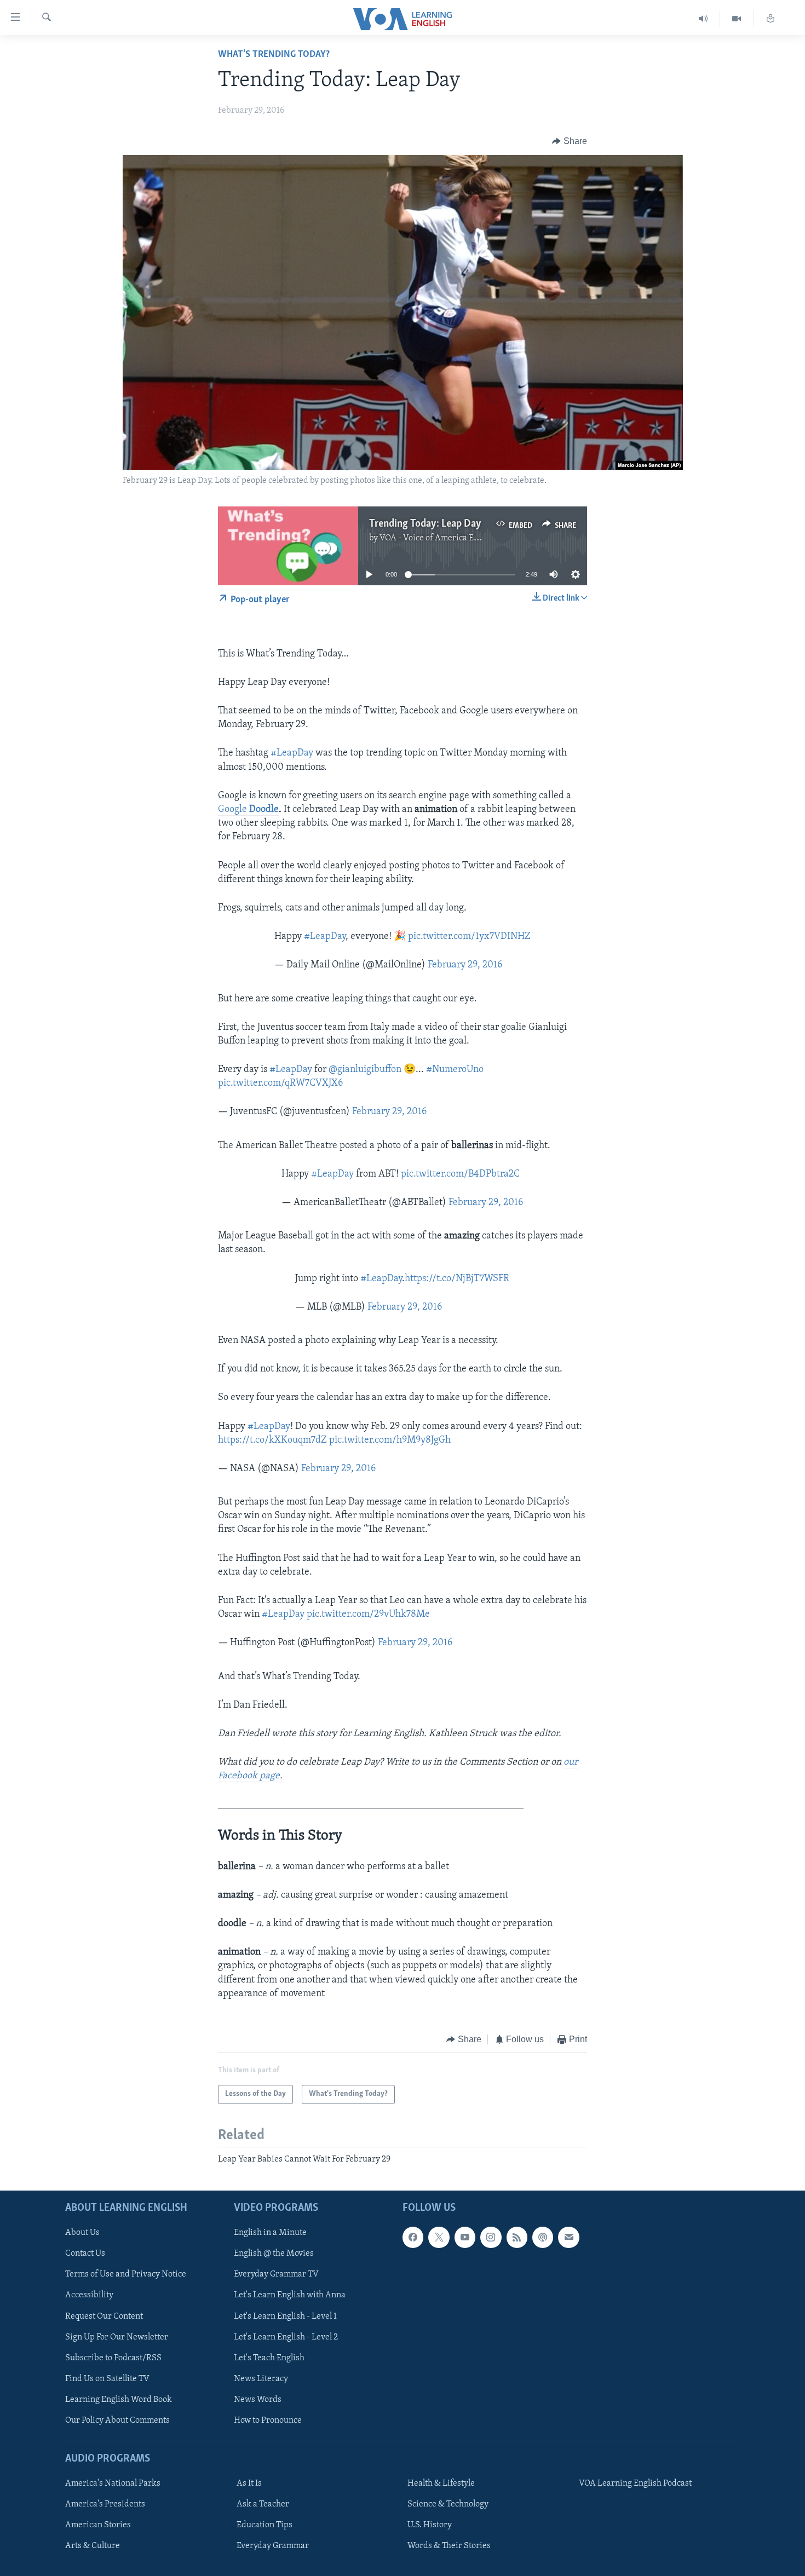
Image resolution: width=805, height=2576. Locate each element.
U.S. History (430, 2525)
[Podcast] (543, 2237)
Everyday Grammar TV (276, 2274)
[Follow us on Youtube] (465, 2237)
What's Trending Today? (274, 55)
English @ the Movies (274, 2254)
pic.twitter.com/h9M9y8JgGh (390, 1440)
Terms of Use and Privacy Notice (126, 2274)
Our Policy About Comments (117, 2421)
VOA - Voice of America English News (450, 538)
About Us (82, 2233)
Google (234, 810)
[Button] (570, 141)
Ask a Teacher (263, 2504)
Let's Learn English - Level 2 (286, 2337)
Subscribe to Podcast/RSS (113, 2358)
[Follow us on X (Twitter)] (439, 2237)
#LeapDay (292, 753)
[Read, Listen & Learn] (771, 19)
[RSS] (517, 2237)
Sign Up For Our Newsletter (117, 2337)
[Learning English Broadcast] (703, 19)
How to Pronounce (268, 2421)
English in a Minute (270, 2233)
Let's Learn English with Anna (290, 2295)
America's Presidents (105, 2504)
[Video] (737, 19)
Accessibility (89, 2295)
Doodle (264, 810)
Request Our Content (104, 2316)
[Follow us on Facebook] (413, 2237)
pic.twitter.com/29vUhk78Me (368, 1615)
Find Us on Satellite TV (107, 2378)
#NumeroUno (455, 1070)
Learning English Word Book (119, 2400)
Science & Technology (448, 2504)
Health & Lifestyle (441, 2483)
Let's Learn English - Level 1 (285, 2316)
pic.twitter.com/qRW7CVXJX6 (280, 1084)
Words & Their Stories (449, 2546)
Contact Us (85, 2254)
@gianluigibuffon (365, 1070)
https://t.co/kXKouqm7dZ (272, 1440)
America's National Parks (113, 2483)
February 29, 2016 (465, 965)
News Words (258, 2400)
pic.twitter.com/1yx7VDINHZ (469, 937)
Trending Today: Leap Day (425, 524)
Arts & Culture (93, 2546)
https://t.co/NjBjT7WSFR (457, 1279)
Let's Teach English (269, 2358)
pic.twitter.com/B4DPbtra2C (460, 1174)
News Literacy (261, 2378)
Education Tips (264, 2525)
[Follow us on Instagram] (491, 2237)
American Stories (98, 2525)
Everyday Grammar (273, 2546)
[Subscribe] (568, 2237)
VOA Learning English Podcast (635, 2483)
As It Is (249, 2483)
